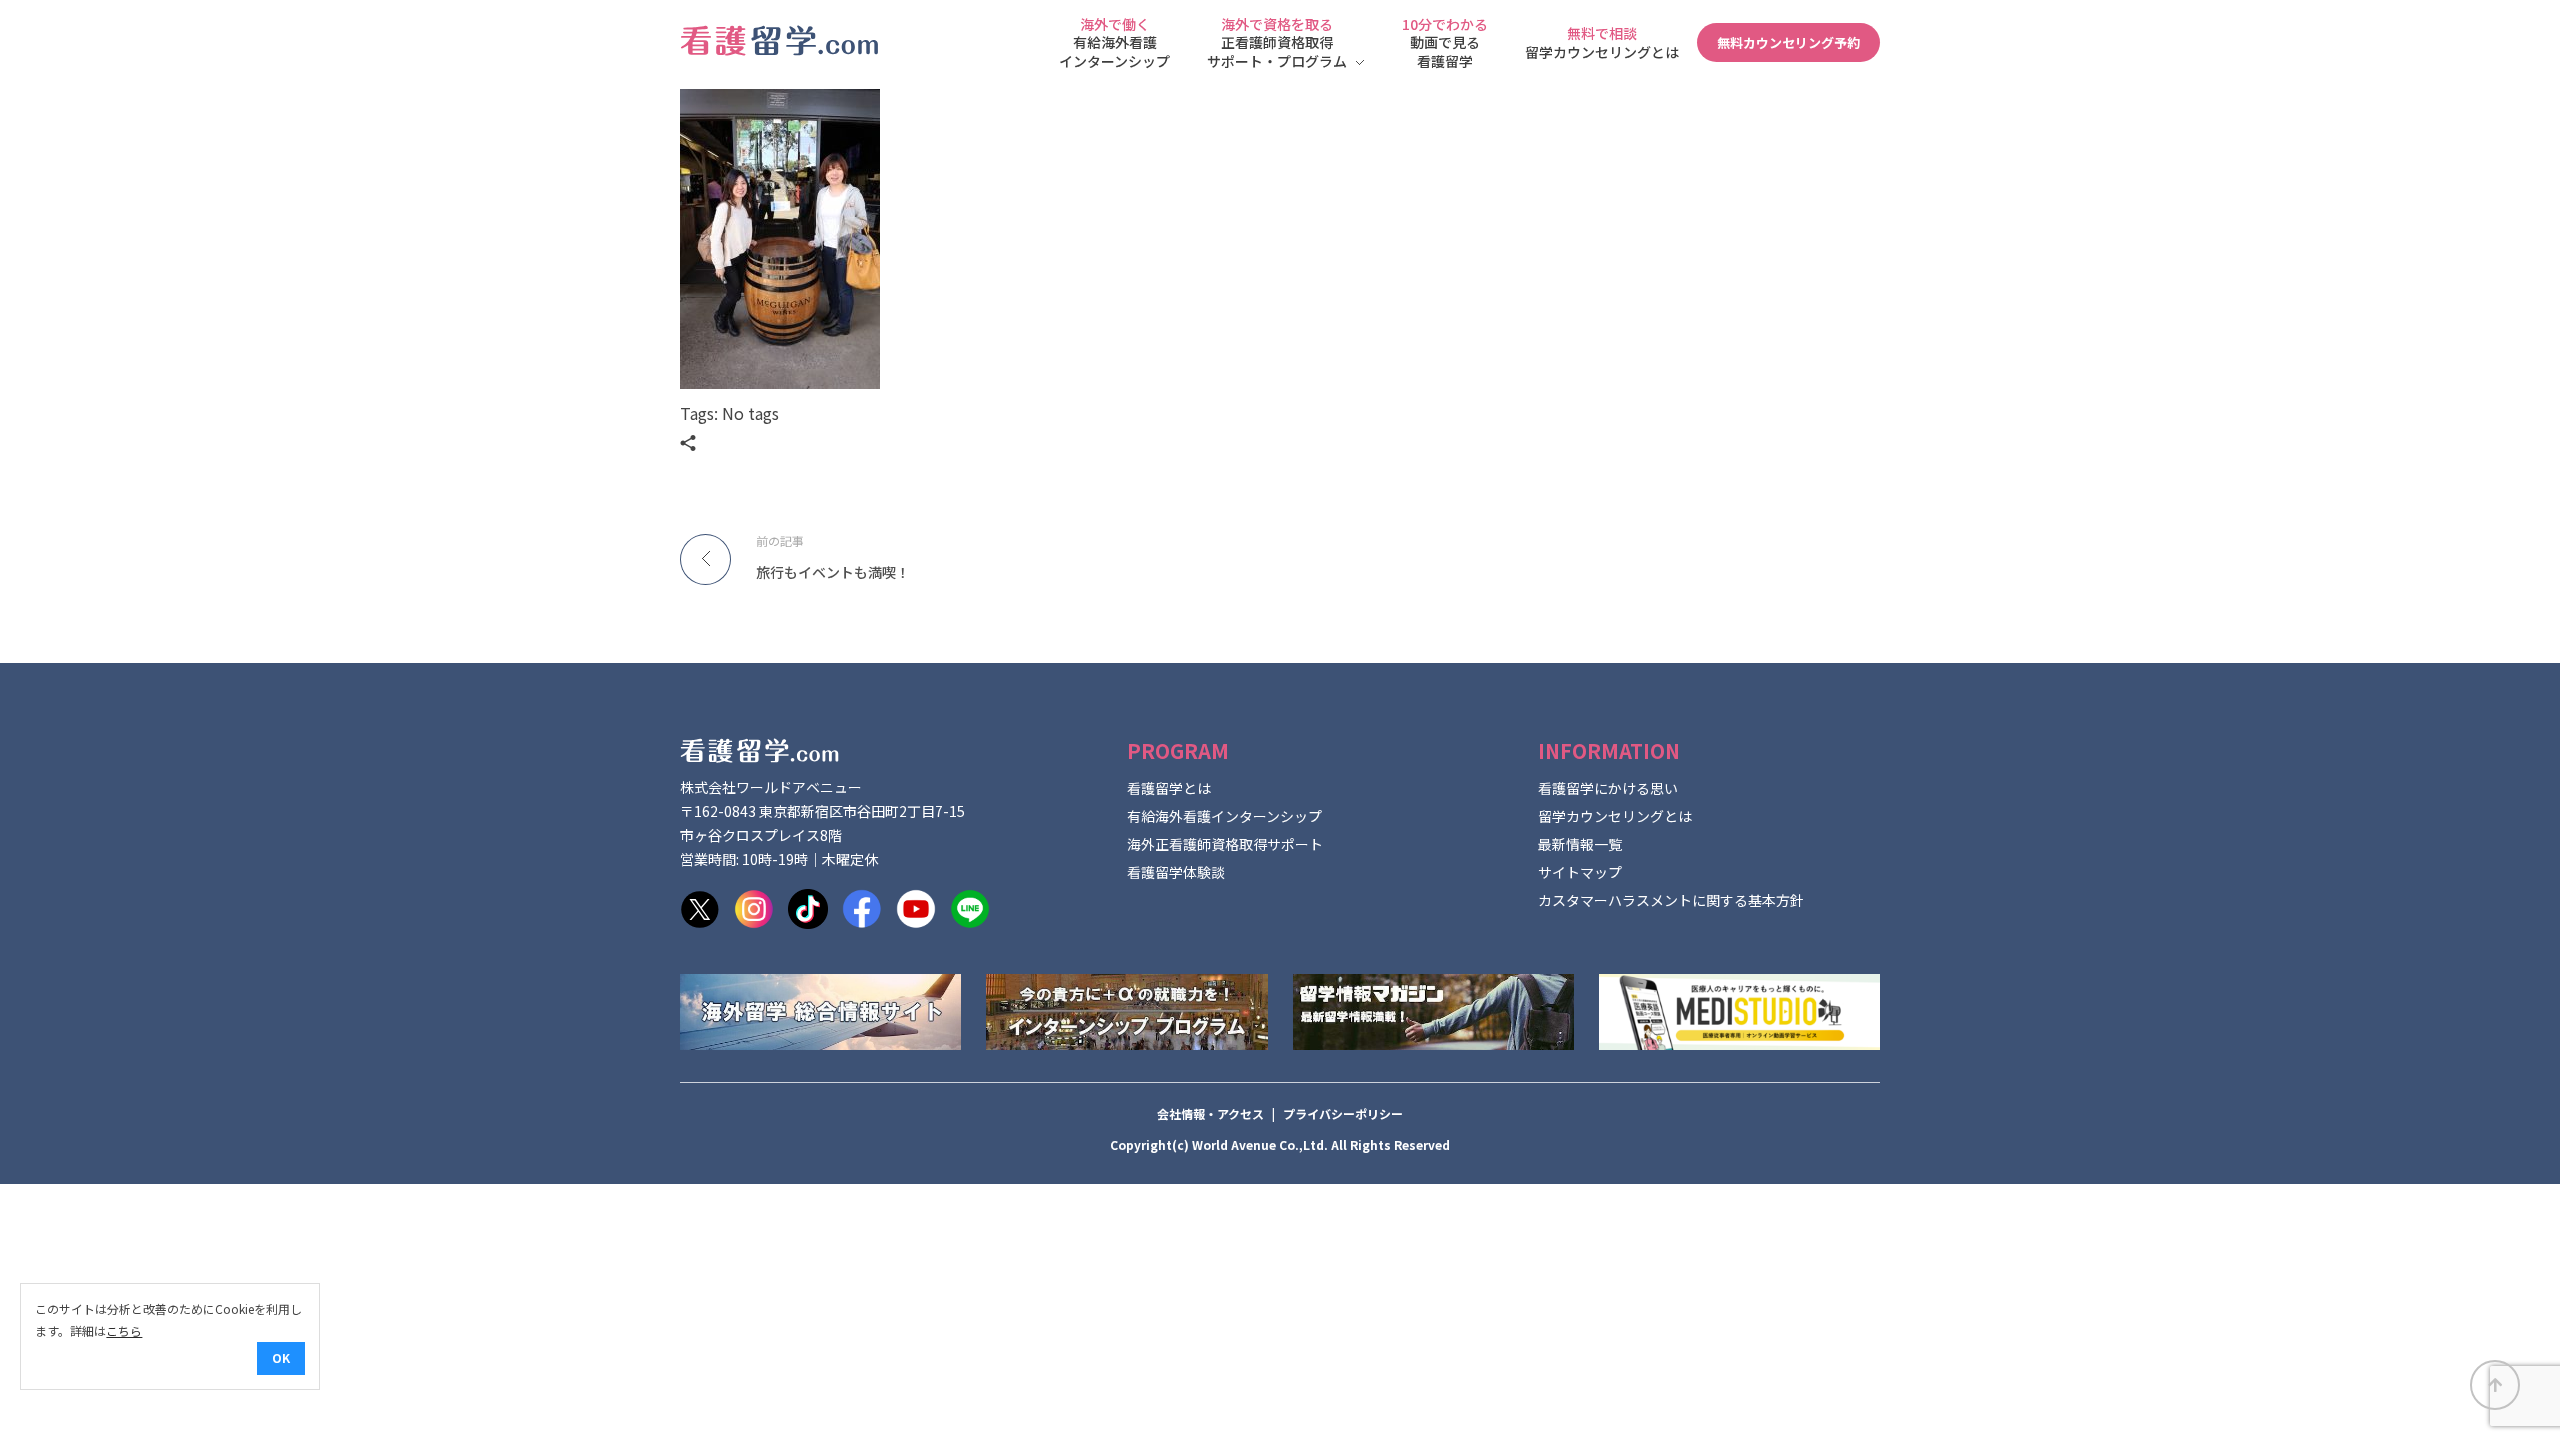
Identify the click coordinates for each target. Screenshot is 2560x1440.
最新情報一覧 (1580, 844)
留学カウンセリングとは (1615, 816)
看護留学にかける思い (1608, 788)
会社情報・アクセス (1210, 1113)
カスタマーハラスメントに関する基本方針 (1671, 900)
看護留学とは (1169, 788)
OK (281, 1357)
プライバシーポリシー (1343, 1113)
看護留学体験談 (1176, 872)
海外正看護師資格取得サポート (1225, 844)
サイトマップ (1580, 872)
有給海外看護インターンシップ (1224, 816)
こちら (124, 1330)
